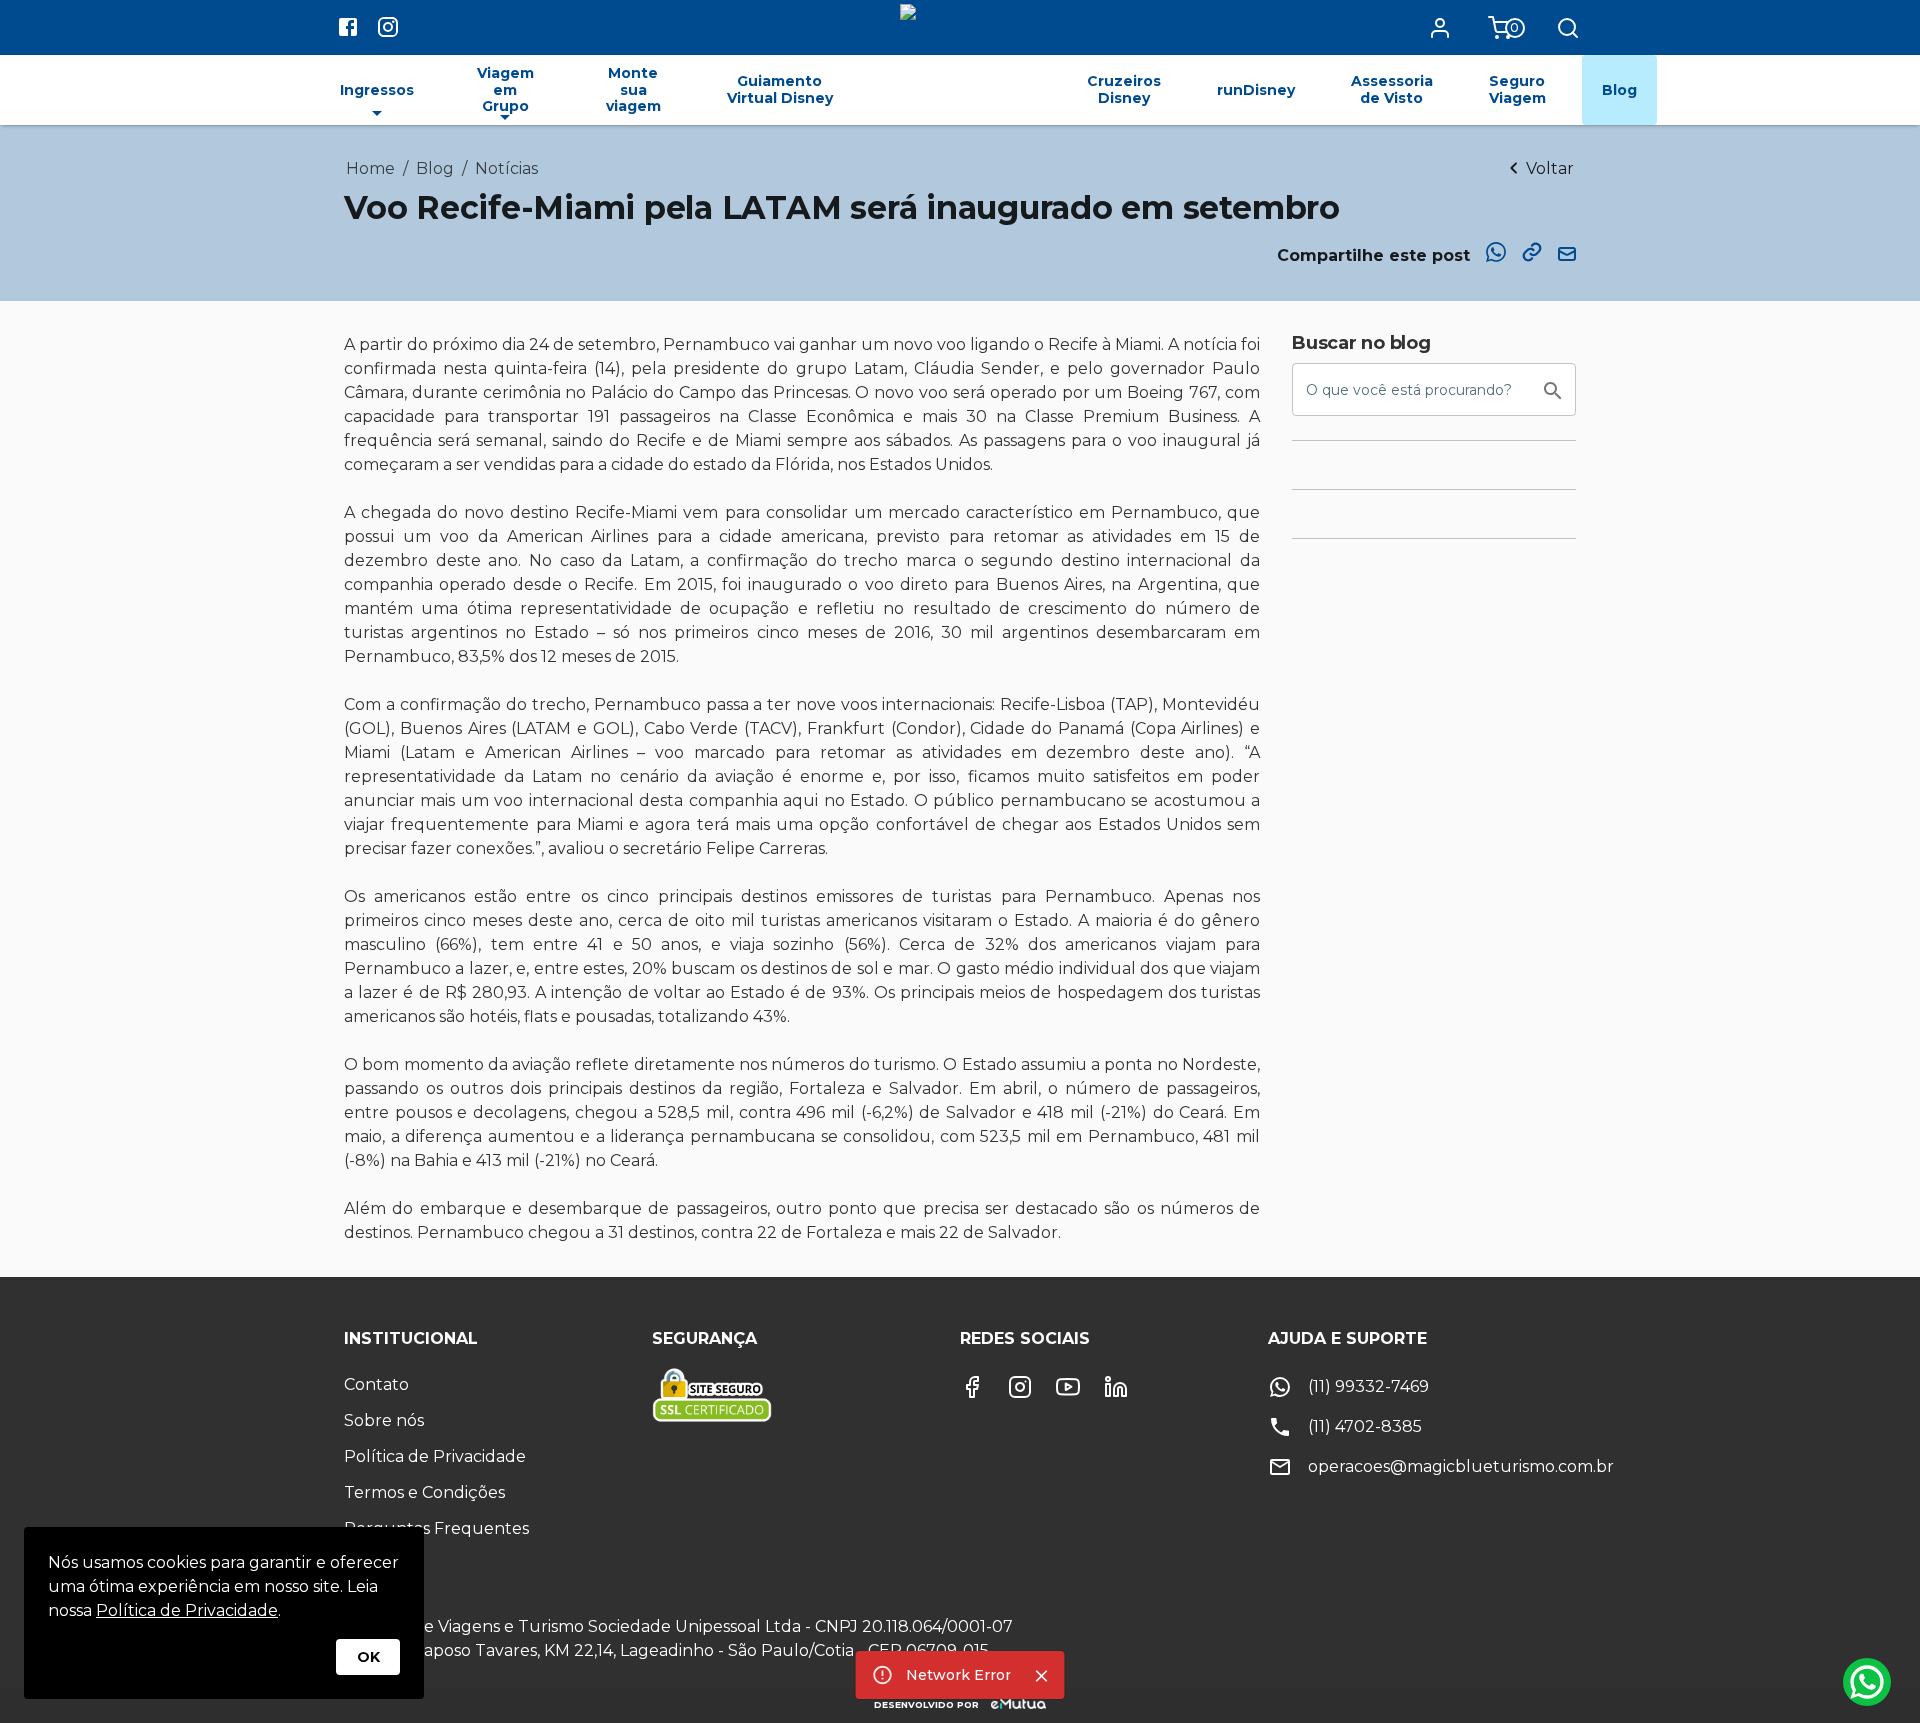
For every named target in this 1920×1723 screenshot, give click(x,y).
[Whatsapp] (1867, 1682)
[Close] (1042, 1676)
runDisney (1256, 90)
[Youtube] (1068, 1387)
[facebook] (348, 30)
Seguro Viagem (1517, 89)
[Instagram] (1020, 1387)
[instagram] (388, 30)
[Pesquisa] (1568, 28)
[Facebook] (972, 1387)
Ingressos (377, 90)
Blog (1619, 90)
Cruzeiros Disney (1124, 89)
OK (368, 1657)
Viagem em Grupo (505, 90)
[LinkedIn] (1116, 1387)
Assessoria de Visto (1392, 89)
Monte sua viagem (633, 90)
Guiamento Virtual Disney (780, 89)
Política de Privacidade (187, 1610)
